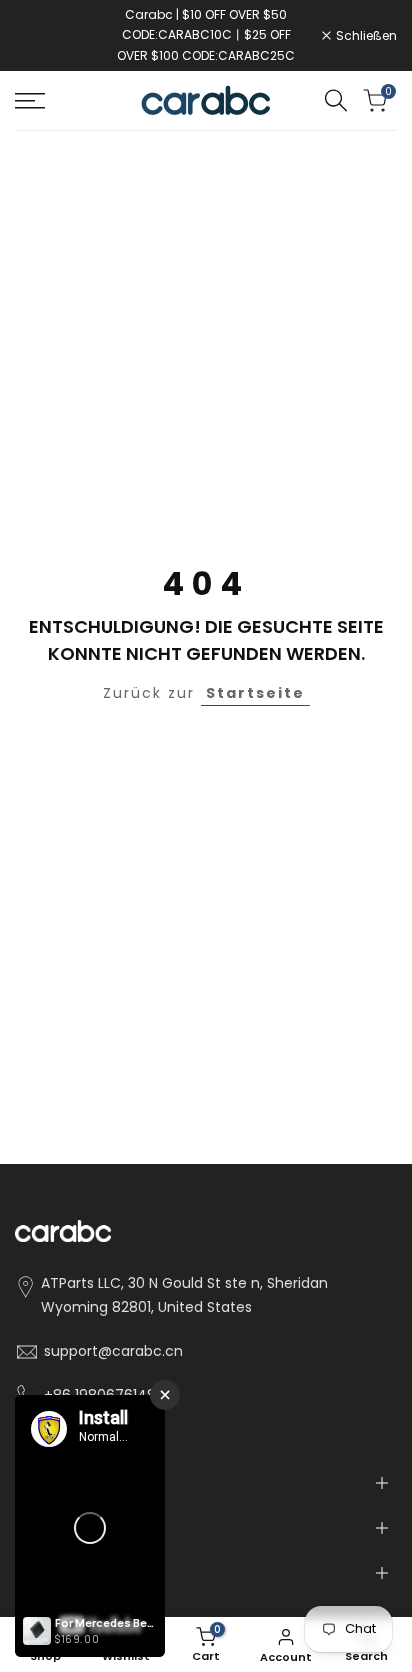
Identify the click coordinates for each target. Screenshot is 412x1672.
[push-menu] (30, 101)
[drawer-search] (336, 100)
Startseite (255, 693)
